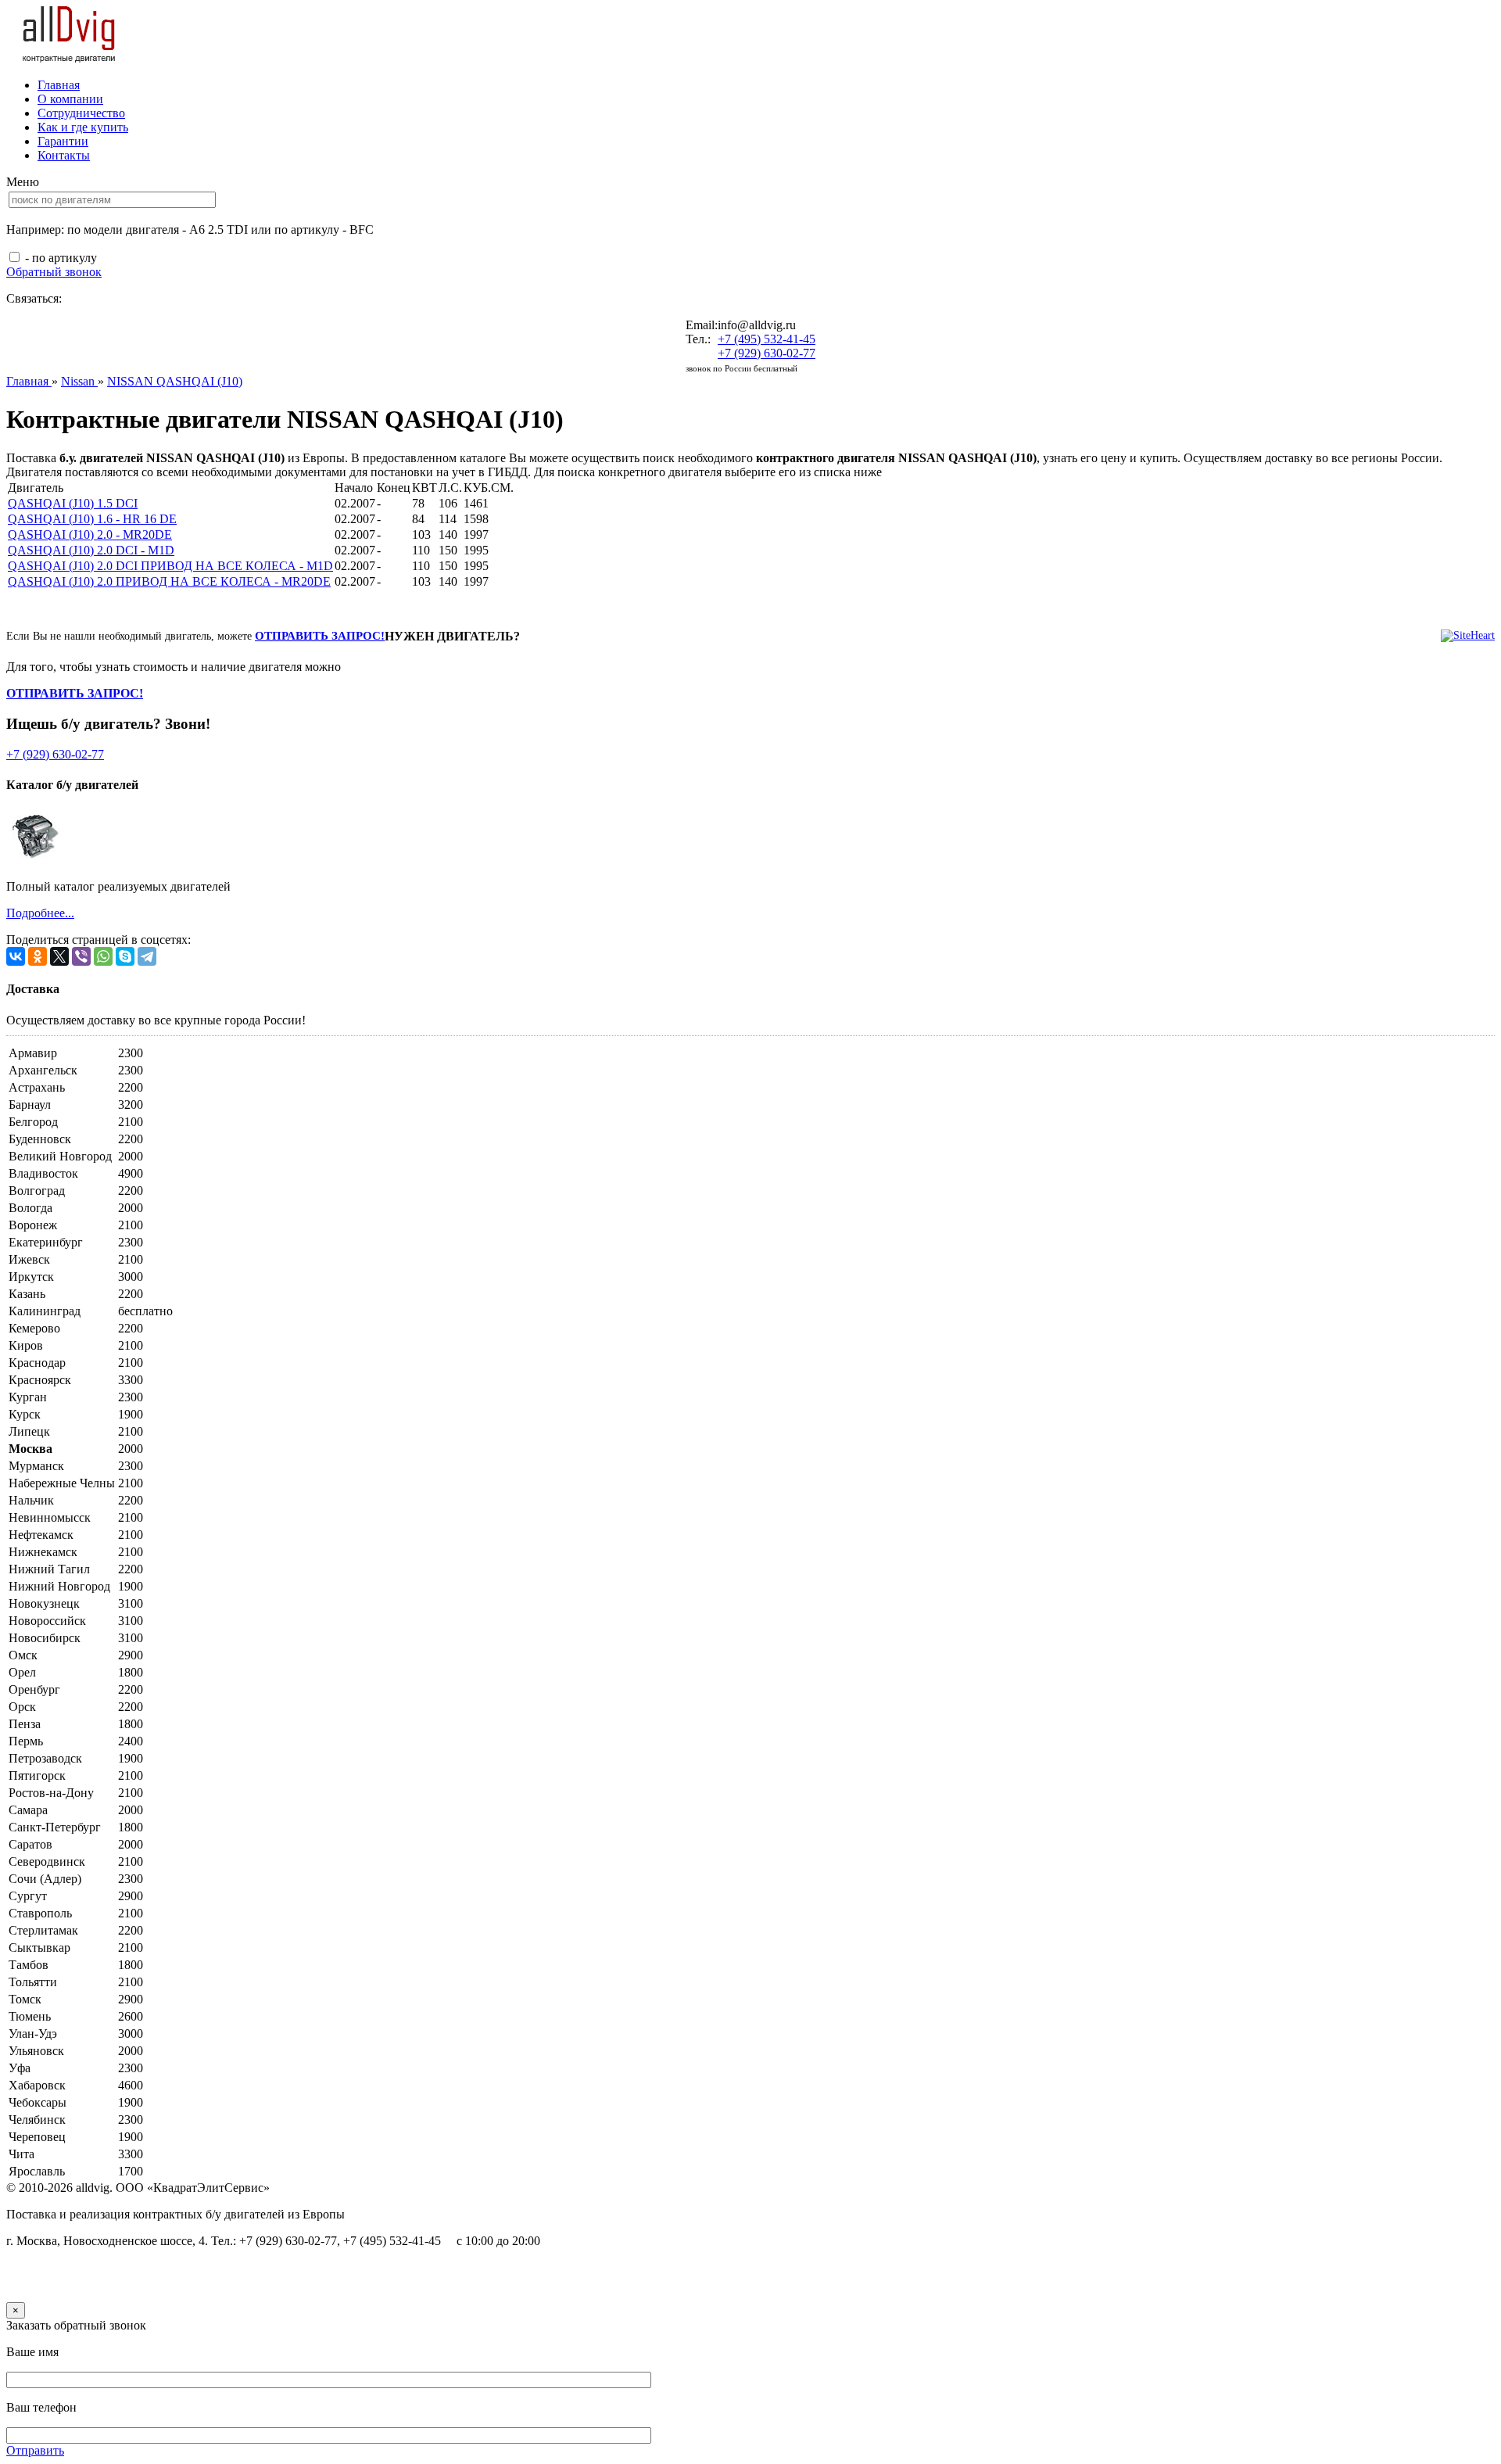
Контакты (64, 155)
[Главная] (70, 58)
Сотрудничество (81, 113)
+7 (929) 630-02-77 (767, 353)
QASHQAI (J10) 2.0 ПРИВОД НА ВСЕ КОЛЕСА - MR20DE (169, 581)
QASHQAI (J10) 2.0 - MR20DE (90, 534)
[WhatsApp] (103, 956)
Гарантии (63, 141)
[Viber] (81, 956)
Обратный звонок (54, 272)
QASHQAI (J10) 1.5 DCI (73, 503)
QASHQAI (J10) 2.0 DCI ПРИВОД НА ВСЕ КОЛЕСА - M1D (170, 566)
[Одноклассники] (38, 956)
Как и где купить (83, 127)
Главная (59, 85)
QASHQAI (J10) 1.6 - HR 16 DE (92, 519)
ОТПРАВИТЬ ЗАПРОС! (320, 636)
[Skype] (125, 956)
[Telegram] (147, 956)
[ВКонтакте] (16, 956)
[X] (59, 956)
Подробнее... (40, 913)
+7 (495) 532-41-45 (767, 339)
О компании (70, 99)
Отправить (35, 2450)
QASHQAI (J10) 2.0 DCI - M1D (91, 550)
